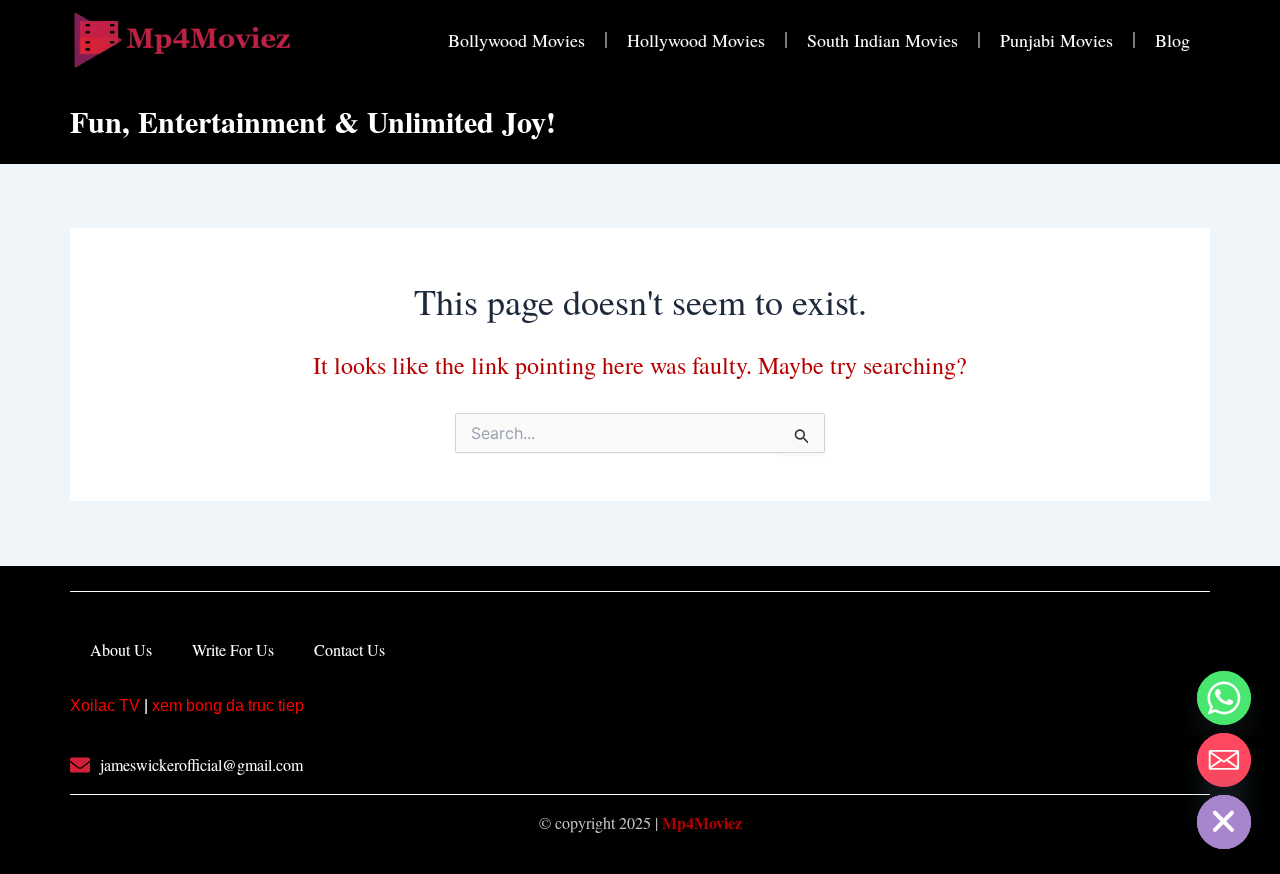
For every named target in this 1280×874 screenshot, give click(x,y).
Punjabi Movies (1056, 40)
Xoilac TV (105, 705)
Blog (1172, 40)
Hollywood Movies (696, 40)
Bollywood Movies (516, 40)
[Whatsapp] (1224, 698)
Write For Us (233, 649)
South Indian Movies (882, 40)
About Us (121, 649)
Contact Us (349, 649)
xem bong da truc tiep (228, 705)
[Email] (1224, 760)
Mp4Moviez (702, 822)
